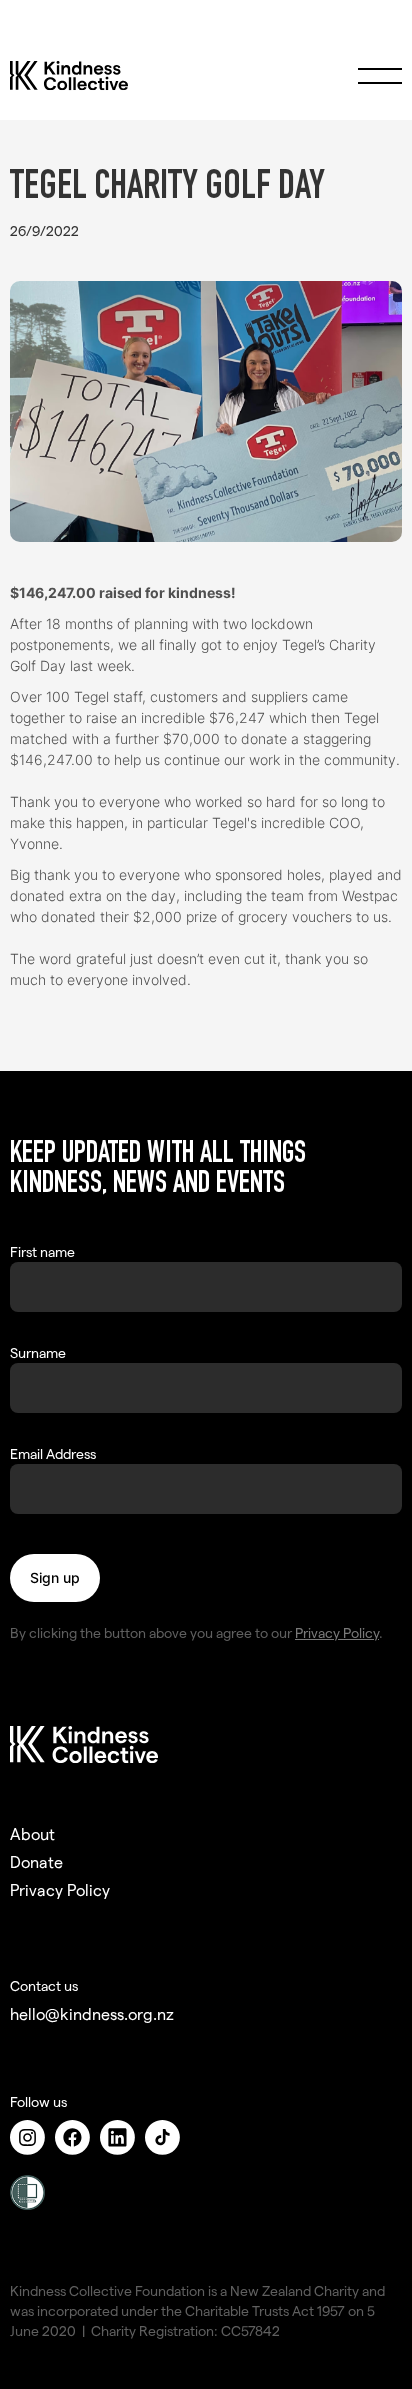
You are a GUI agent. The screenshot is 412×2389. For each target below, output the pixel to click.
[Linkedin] (122, 2137)
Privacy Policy (337, 1632)
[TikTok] (167, 2137)
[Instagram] (32, 2137)
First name (42, 1251)
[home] (104, 76)
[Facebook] (77, 2137)
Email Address (53, 1453)
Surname (38, 1352)
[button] (380, 76)
